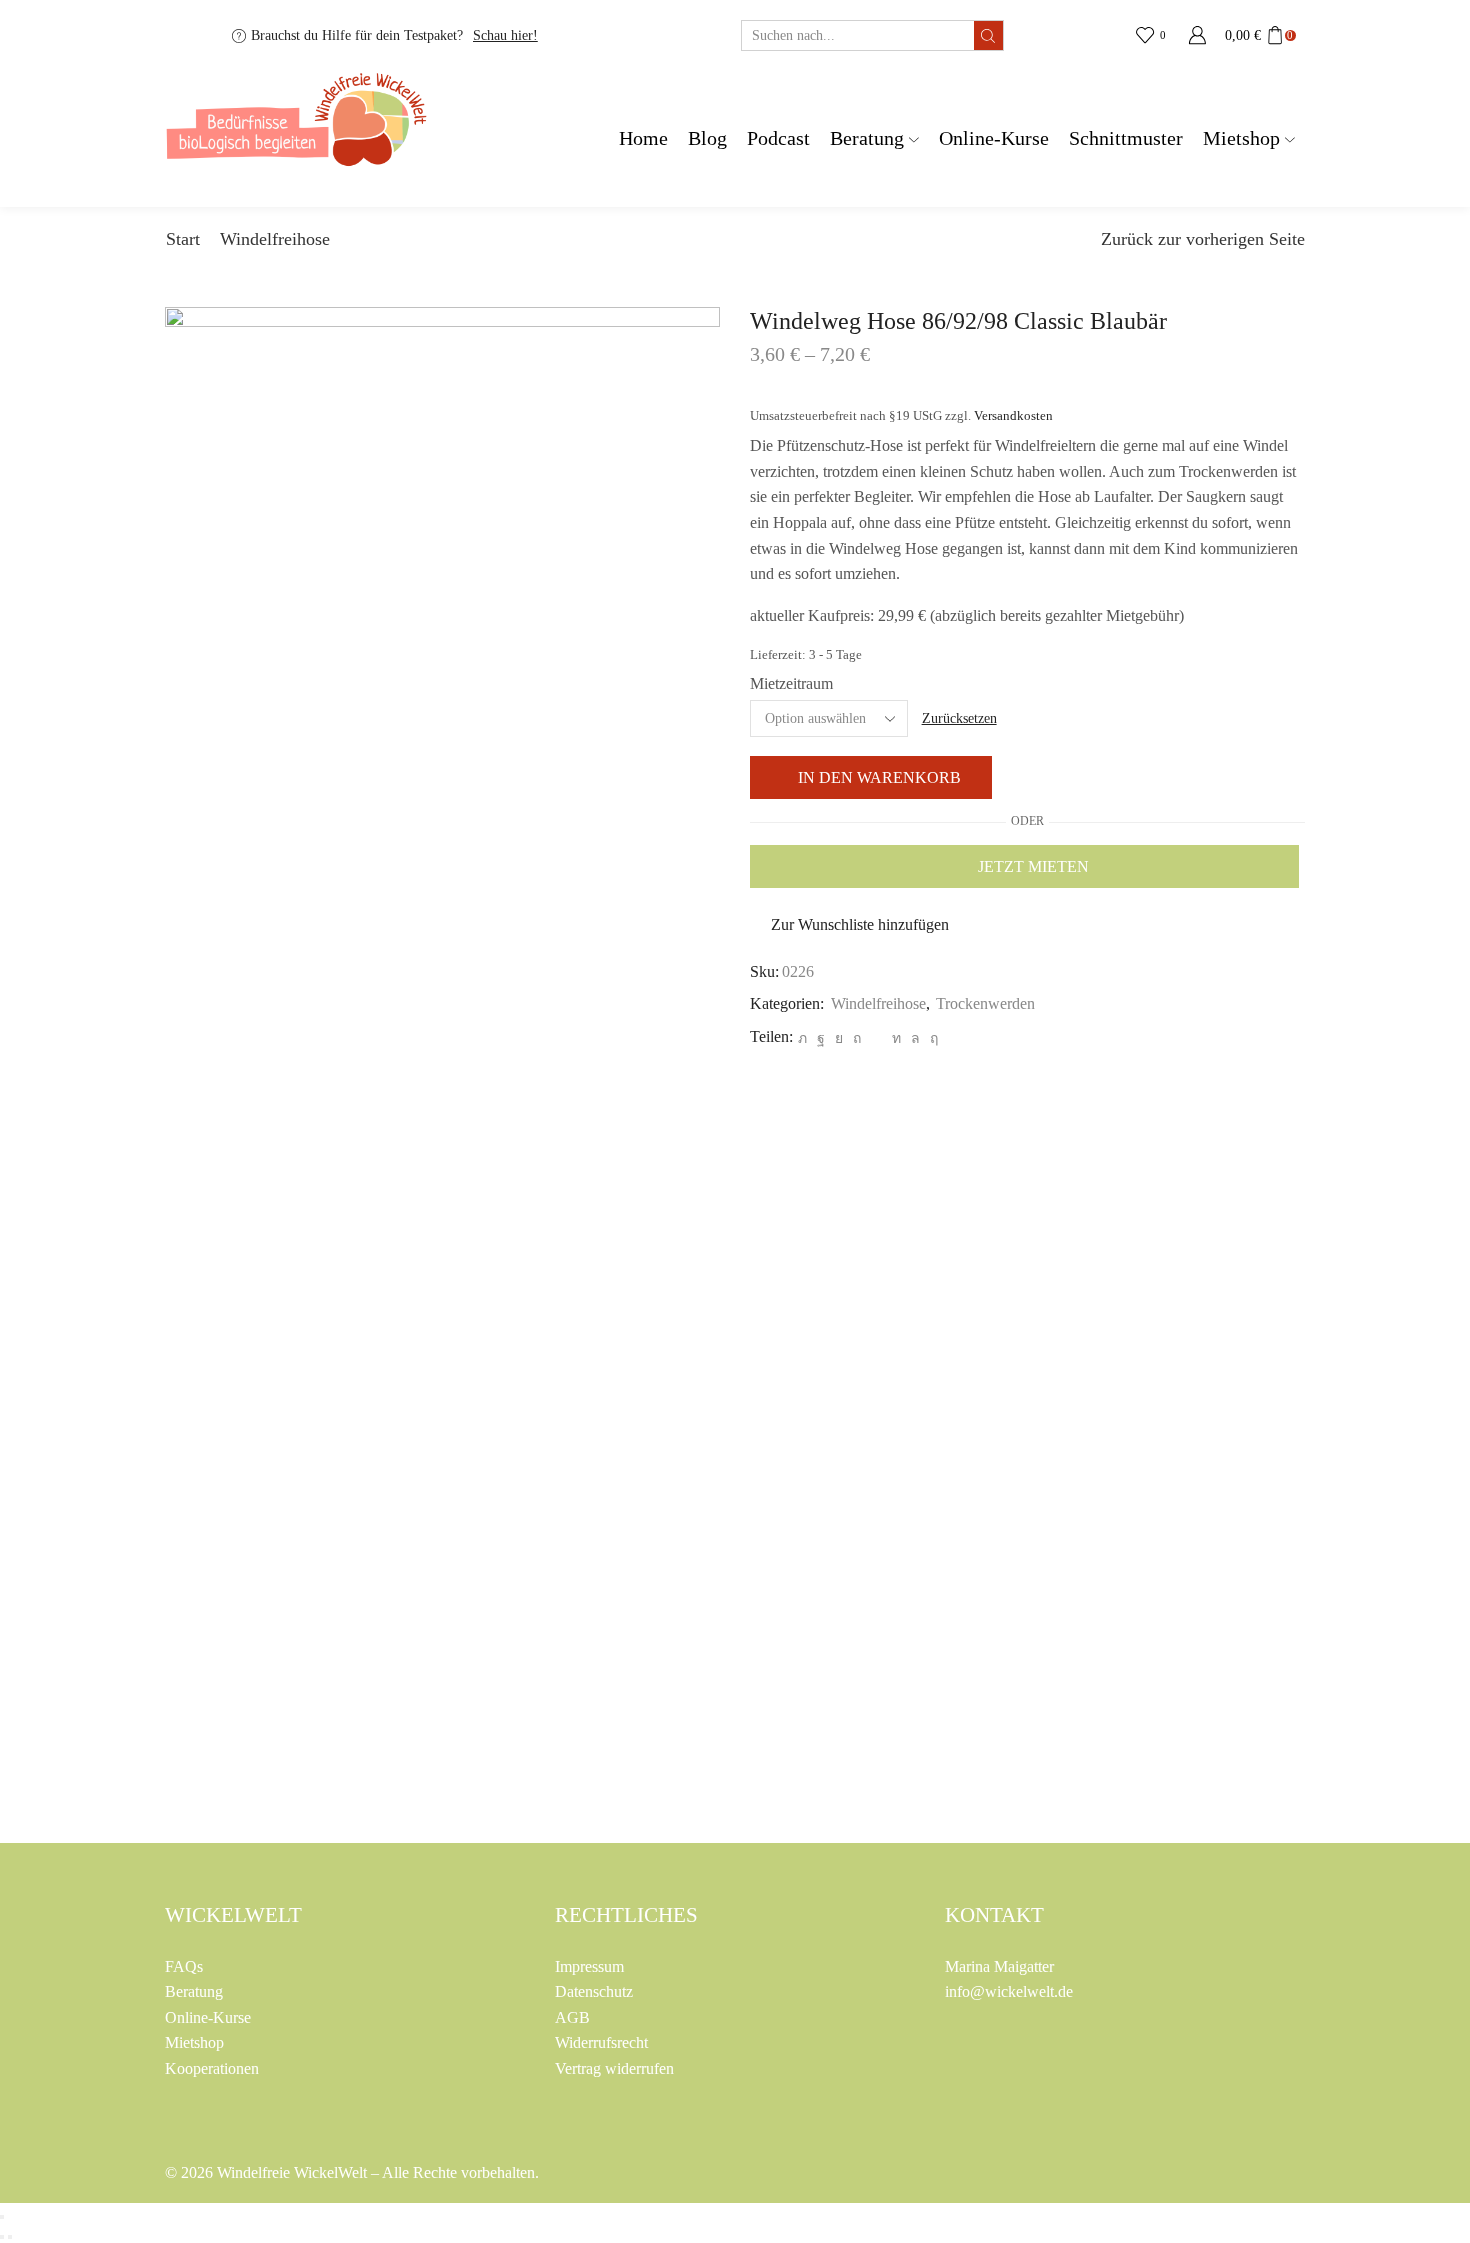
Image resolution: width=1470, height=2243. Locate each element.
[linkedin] (896, 1038)
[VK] (839, 1038)
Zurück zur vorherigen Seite (1203, 239)
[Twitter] (802, 1038)
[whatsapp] (915, 1038)
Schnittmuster (1126, 138)
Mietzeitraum (791, 683)
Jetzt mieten (1033, 866)
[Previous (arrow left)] (2, 2237)
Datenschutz (594, 1991)
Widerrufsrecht (601, 2042)
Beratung (867, 138)
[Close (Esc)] (2, 2217)
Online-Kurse (994, 138)
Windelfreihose (275, 239)
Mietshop (1241, 138)
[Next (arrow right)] (10, 2237)
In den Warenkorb (879, 777)
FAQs (184, 1966)
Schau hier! (505, 35)
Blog (707, 138)
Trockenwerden (985, 1003)
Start (183, 239)
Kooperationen (212, 2068)
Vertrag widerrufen (614, 2068)
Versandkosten (1013, 416)
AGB (572, 2017)
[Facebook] (821, 1038)
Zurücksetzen (959, 718)
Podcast (778, 138)
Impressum (589, 1966)
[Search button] (988, 35)
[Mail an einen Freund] (876, 1038)
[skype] (931, 1038)
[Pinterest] (857, 1038)
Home (643, 138)
